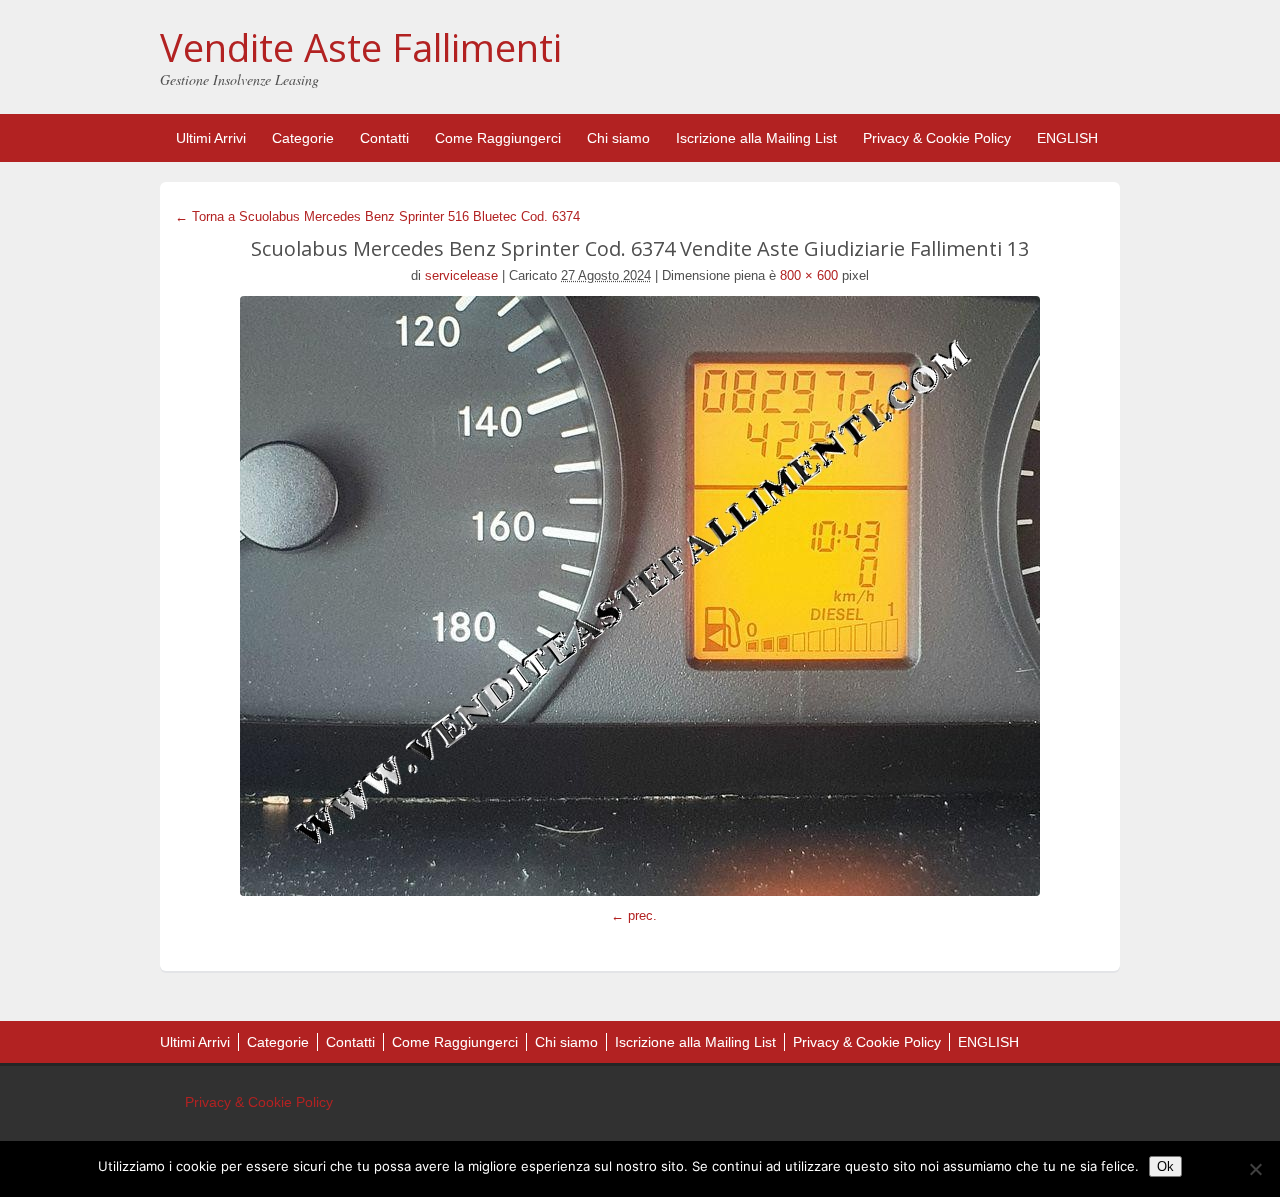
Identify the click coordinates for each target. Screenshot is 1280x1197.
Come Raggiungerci (498, 138)
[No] (1255, 1169)
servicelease (461, 275)
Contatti (384, 138)
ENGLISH (1067, 138)
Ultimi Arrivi (211, 138)
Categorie (303, 138)
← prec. (634, 915)
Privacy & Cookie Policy (937, 138)
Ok (1165, 1166)
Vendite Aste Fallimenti (361, 47)
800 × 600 (809, 275)
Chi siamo (618, 138)
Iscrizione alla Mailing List (756, 138)
